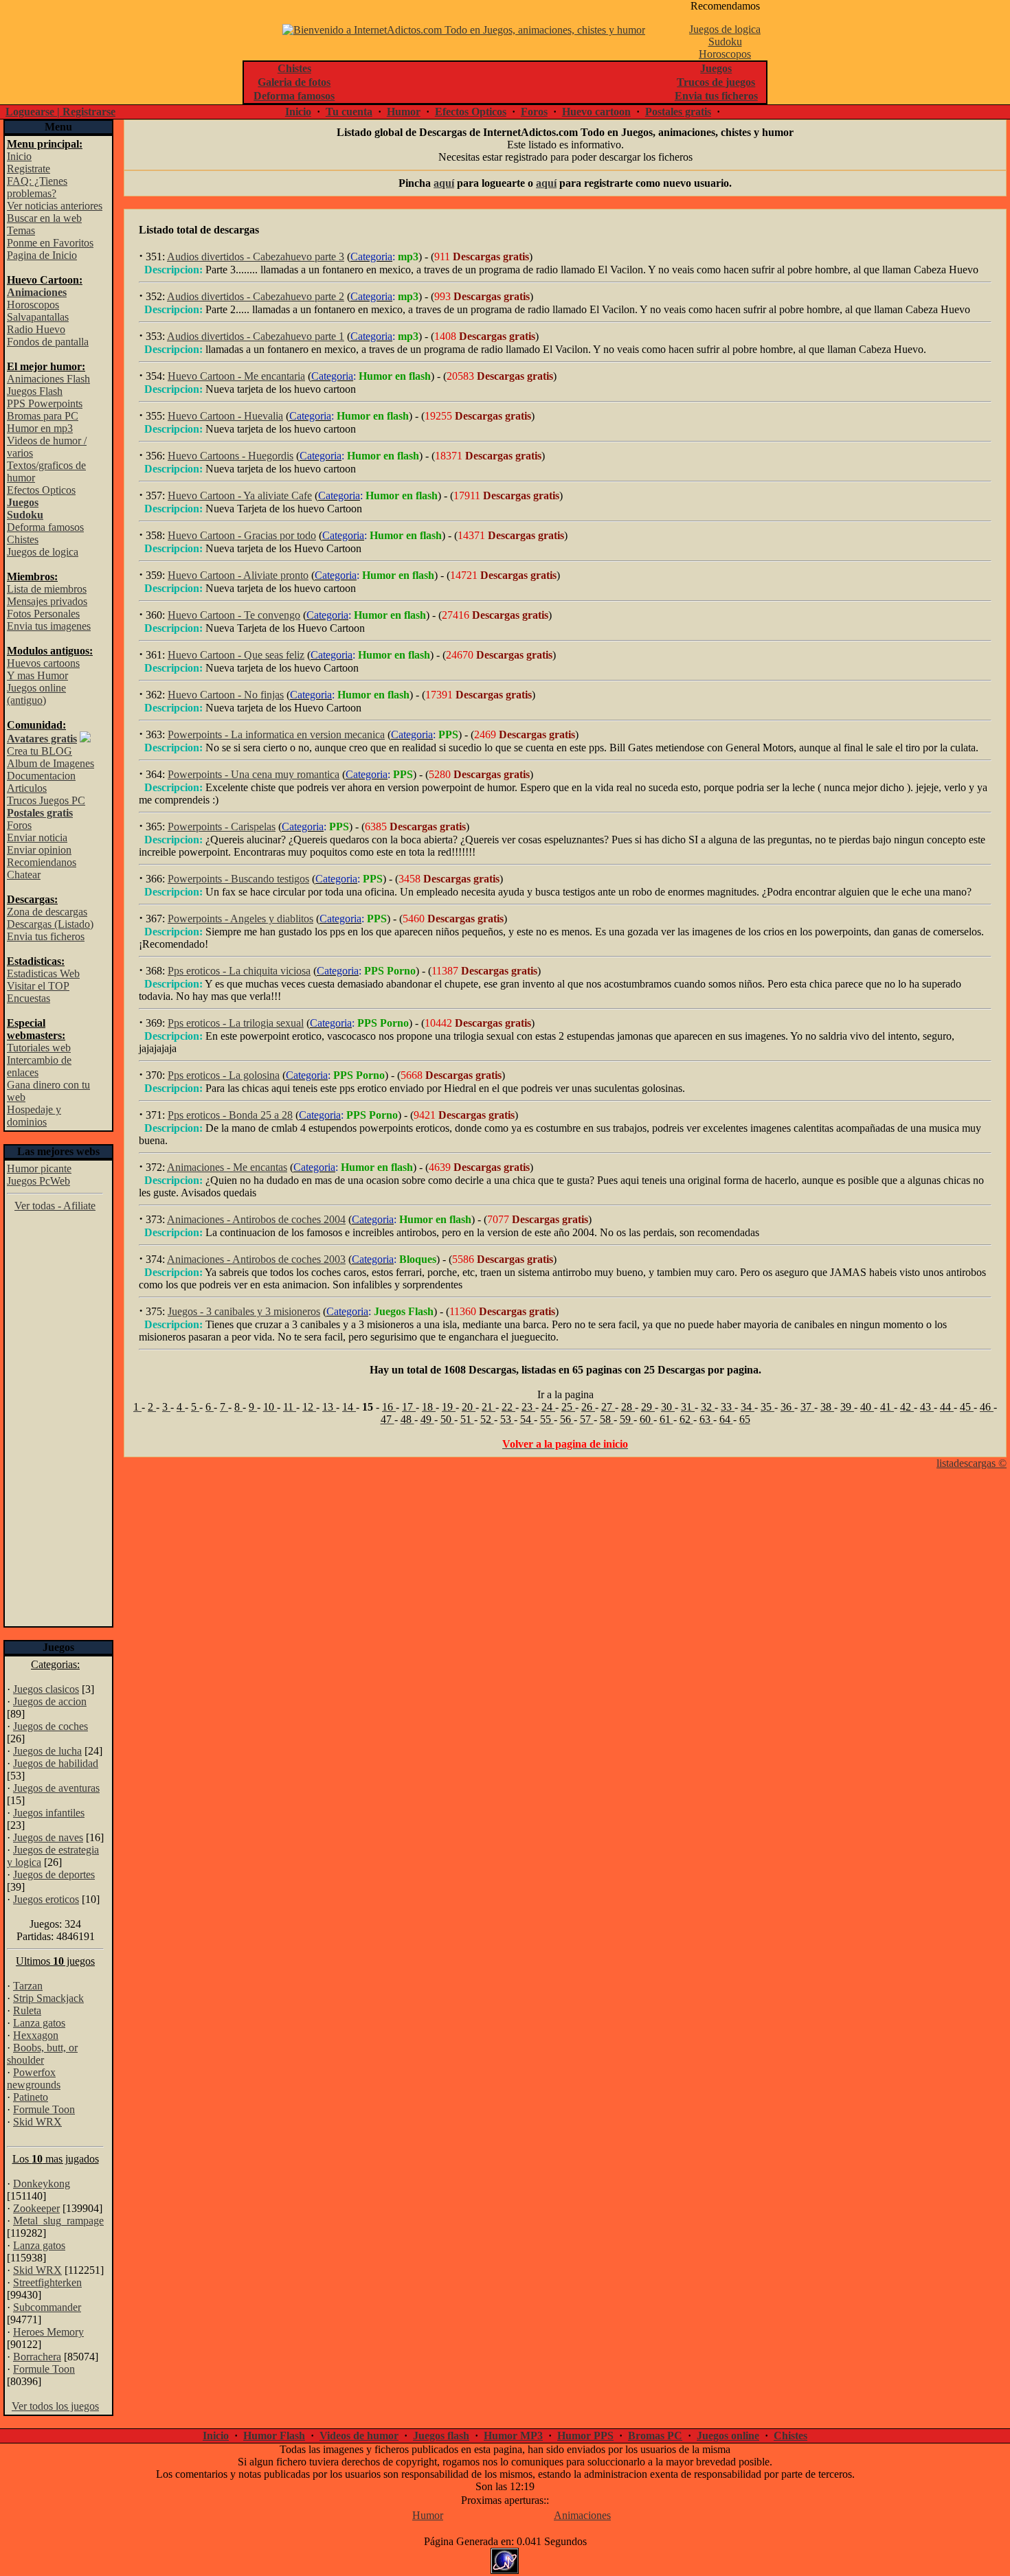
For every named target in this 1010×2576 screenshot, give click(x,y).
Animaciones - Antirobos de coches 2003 (256, 1259)
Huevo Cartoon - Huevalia (225, 416)
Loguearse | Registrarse (60, 112)
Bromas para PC (43, 416)
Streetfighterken (47, 2282)
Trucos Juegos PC (46, 800)
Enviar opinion (39, 850)
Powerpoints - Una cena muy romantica (254, 774)
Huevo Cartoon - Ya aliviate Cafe (240, 495)
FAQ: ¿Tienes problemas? (37, 187)
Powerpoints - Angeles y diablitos (240, 919)
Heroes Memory (48, 2332)
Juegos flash (441, 2436)
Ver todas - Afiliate (55, 1206)
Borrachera (37, 2357)
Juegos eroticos (46, 1899)
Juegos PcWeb (38, 1181)
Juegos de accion (50, 1701)
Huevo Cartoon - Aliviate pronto (238, 575)
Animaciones (582, 2515)
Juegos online (728, 2436)
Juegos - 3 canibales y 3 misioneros (244, 1311)
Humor (404, 112)
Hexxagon (36, 2035)
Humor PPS (585, 2436)
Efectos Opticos (471, 112)
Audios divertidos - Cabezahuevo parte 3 (256, 257)
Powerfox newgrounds (34, 2078)
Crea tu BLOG (40, 751)
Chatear (24, 875)
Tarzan (28, 1986)
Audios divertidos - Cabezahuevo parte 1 (256, 336)
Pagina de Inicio (42, 255)
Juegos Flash (35, 391)
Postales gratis (678, 112)
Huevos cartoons (43, 663)
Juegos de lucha (47, 1751)
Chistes (23, 539)
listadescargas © (972, 1463)
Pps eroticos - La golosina (224, 1075)
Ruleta (27, 2010)
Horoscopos (725, 54)
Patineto (31, 2097)
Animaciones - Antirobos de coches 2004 (256, 1219)
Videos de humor (359, 2436)
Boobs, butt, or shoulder (42, 2054)
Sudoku (725, 42)
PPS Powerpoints (45, 403)
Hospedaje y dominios (34, 1116)
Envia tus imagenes (49, 626)
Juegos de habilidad (56, 1763)
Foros (534, 112)
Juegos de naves (48, 1837)
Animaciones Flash (48, 379)
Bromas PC (655, 2436)
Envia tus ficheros (46, 936)
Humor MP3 (513, 2436)
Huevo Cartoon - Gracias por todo (242, 535)
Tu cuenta (349, 112)
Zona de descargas (47, 912)
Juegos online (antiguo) (36, 694)
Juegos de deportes (54, 1874)
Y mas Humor (37, 675)
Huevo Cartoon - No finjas (226, 695)
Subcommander (47, 2307)
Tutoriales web (39, 1048)
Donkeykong (42, 2184)
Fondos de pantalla (48, 342)
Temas (21, 230)
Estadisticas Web (43, 973)
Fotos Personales (43, 614)
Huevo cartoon (596, 112)
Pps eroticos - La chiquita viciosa (239, 971)
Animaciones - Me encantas (227, 1167)
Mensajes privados (47, 601)
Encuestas (29, 998)
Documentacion (41, 776)
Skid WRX (37, 2122)
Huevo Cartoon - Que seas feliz (236, 655)
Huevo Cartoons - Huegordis (231, 456)
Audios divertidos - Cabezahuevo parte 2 (256, 296)
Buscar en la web (44, 218)
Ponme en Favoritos (50, 243)
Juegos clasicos (46, 1689)
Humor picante (39, 1169)
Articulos (27, 788)
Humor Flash (274, 2436)
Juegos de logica (725, 29)
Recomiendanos (42, 862)
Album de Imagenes (50, 763)
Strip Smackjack (48, 1998)
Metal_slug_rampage (58, 2221)
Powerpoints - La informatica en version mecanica (276, 734)
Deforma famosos (45, 527)
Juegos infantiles (49, 1813)
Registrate (29, 169)
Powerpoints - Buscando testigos (238, 879)
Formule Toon (44, 2109)
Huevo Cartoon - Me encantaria (236, 376)
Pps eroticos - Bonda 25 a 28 (230, 1115)
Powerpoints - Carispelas (222, 827)
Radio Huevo (36, 329)
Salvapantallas (38, 317)
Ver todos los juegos (55, 2406)
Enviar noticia (37, 837)
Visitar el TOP (38, 986)
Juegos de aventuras (56, 1788)
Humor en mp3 (40, 428)
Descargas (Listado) (50, 924)
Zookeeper (36, 2208)
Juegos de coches (50, 1726)
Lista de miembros (47, 589)
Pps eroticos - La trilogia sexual (236, 1023)
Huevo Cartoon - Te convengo (234, 615)
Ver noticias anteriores (55, 206)
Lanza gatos (39, 2023)
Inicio (298, 112)
